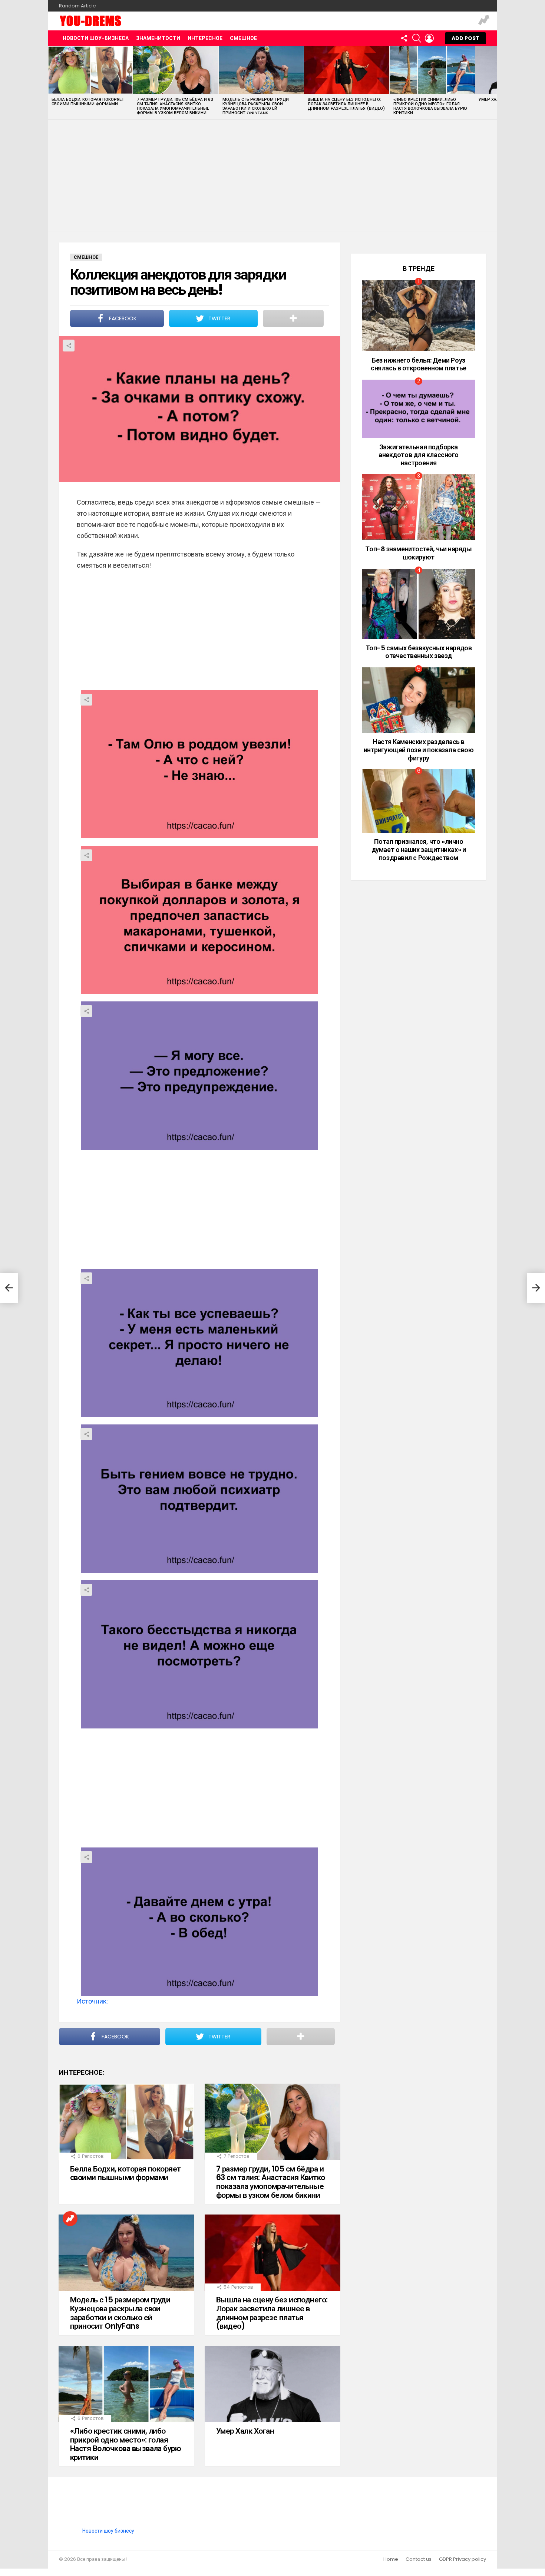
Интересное (205, 38)
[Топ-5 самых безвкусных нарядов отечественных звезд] (419, 604)
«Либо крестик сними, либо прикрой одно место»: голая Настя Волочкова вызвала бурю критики (430, 106)
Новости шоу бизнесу (108, 2531)
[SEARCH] (417, 38)
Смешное (243, 38)
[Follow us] (404, 38)
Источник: (92, 2001)
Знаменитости (158, 38)
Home (391, 2559)
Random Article (77, 6)
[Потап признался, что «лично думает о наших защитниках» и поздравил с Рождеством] (419, 801)
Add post (465, 38)
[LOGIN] (429, 38)
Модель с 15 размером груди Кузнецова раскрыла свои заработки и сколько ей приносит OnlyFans (256, 106)
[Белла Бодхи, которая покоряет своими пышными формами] (90, 70)
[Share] (199, 764)
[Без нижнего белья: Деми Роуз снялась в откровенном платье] (419, 316)
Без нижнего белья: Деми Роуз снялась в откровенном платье (418, 364)
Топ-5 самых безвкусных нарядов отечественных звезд (419, 652)
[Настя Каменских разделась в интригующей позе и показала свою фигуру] (419, 700)
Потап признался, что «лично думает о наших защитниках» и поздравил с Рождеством (419, 849)
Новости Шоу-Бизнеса (96, 38)
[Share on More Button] (293, 318)
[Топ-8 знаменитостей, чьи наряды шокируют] (419, 507)
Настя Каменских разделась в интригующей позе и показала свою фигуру (419, 750)
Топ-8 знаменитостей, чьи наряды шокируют (418, 553)
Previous (52, 82)
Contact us (419, 2559)
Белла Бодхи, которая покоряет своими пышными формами (88, 102)
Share (69, 346)
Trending (484, 21)
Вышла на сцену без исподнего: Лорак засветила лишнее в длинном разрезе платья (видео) (346, 104)
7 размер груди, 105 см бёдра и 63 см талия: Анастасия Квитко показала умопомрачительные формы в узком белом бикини (175, 106)
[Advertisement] (272, 175)
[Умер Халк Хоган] (272, 2384)
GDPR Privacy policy (463, 2559)
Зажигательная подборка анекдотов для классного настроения (419, 455)
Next (493, 82)
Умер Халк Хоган (245, 2431)
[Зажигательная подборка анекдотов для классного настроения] (419, 409)
